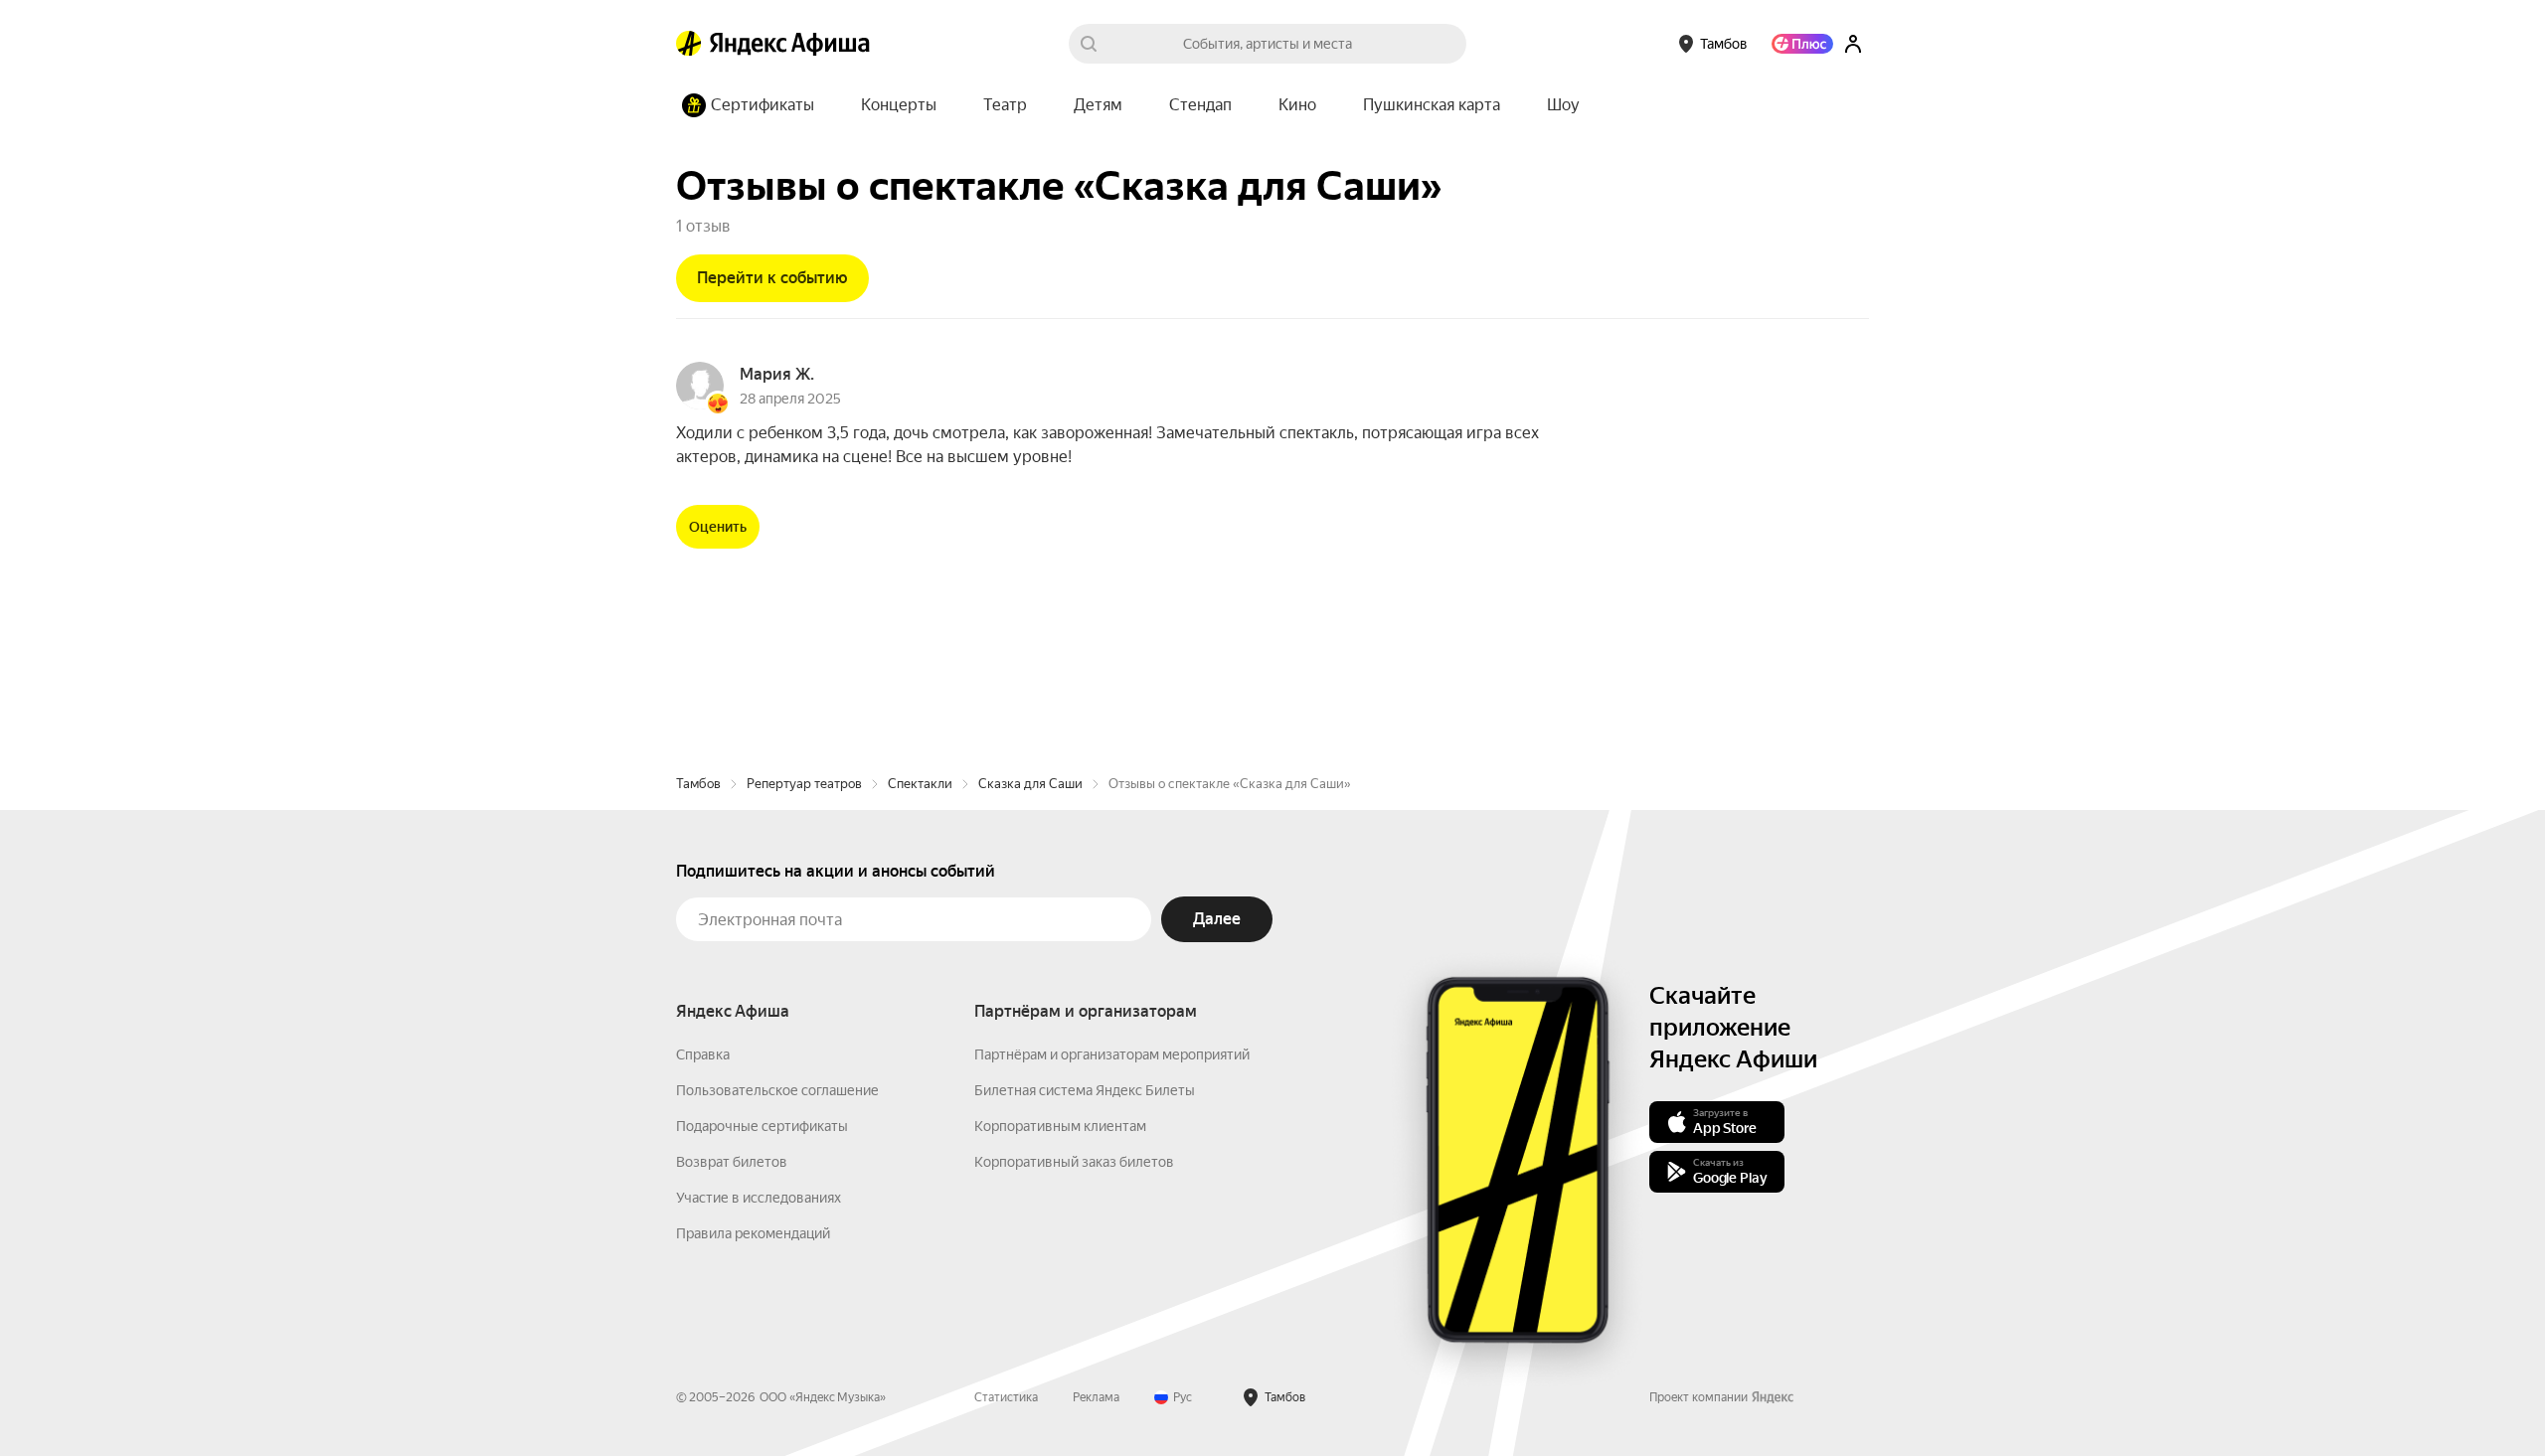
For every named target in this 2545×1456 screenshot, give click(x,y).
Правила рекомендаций (753, 1233)
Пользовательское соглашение (777, 1090)
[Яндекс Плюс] (1802, 44)
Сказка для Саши (1030, 784)
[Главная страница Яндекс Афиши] (689, 44)
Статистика (1006, 1397)
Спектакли (920, 784)
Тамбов (698, 784)
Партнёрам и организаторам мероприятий (1112, 1054)
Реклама (1096, 1397)
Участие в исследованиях (759, 1198)
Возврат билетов (732, 1162)
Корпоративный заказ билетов (1074, 1162)
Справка (703, 1054)
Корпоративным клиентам (1060, 1126)
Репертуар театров (804, 784)
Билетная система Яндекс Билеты (1085, 1090)
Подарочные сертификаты (762, 1126)
